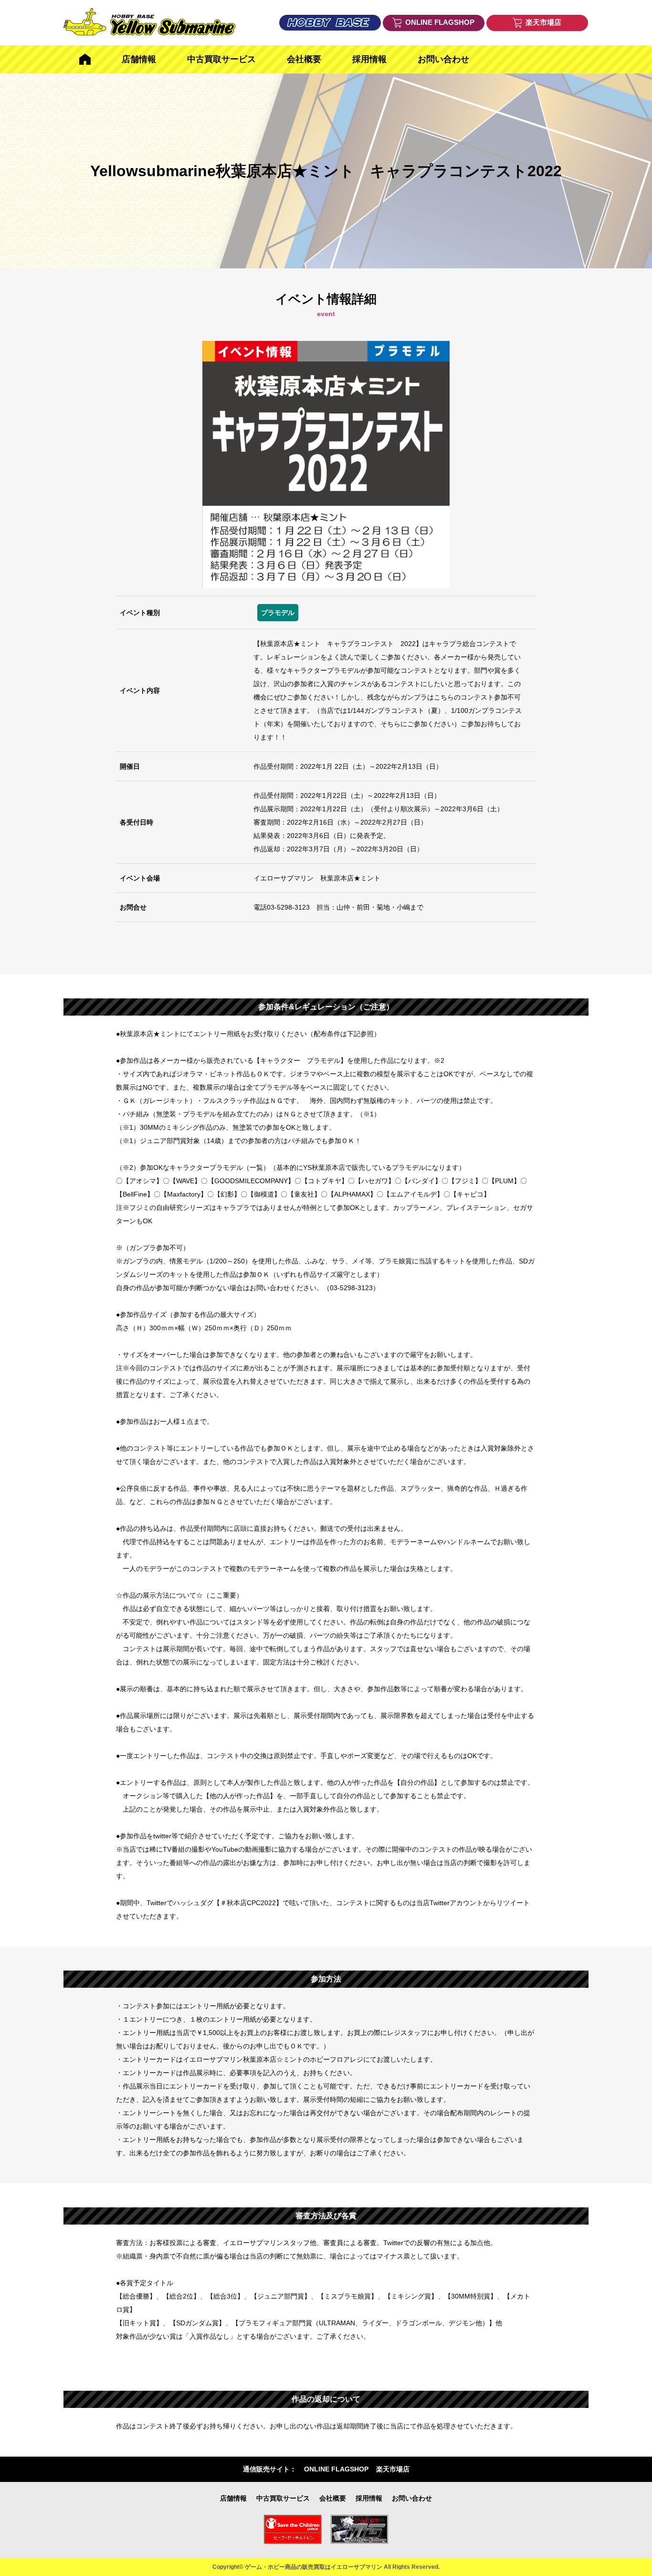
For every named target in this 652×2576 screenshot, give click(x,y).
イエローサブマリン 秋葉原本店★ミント (317, 878)
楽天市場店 (393, 2469)
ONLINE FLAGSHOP (336, 2469)
